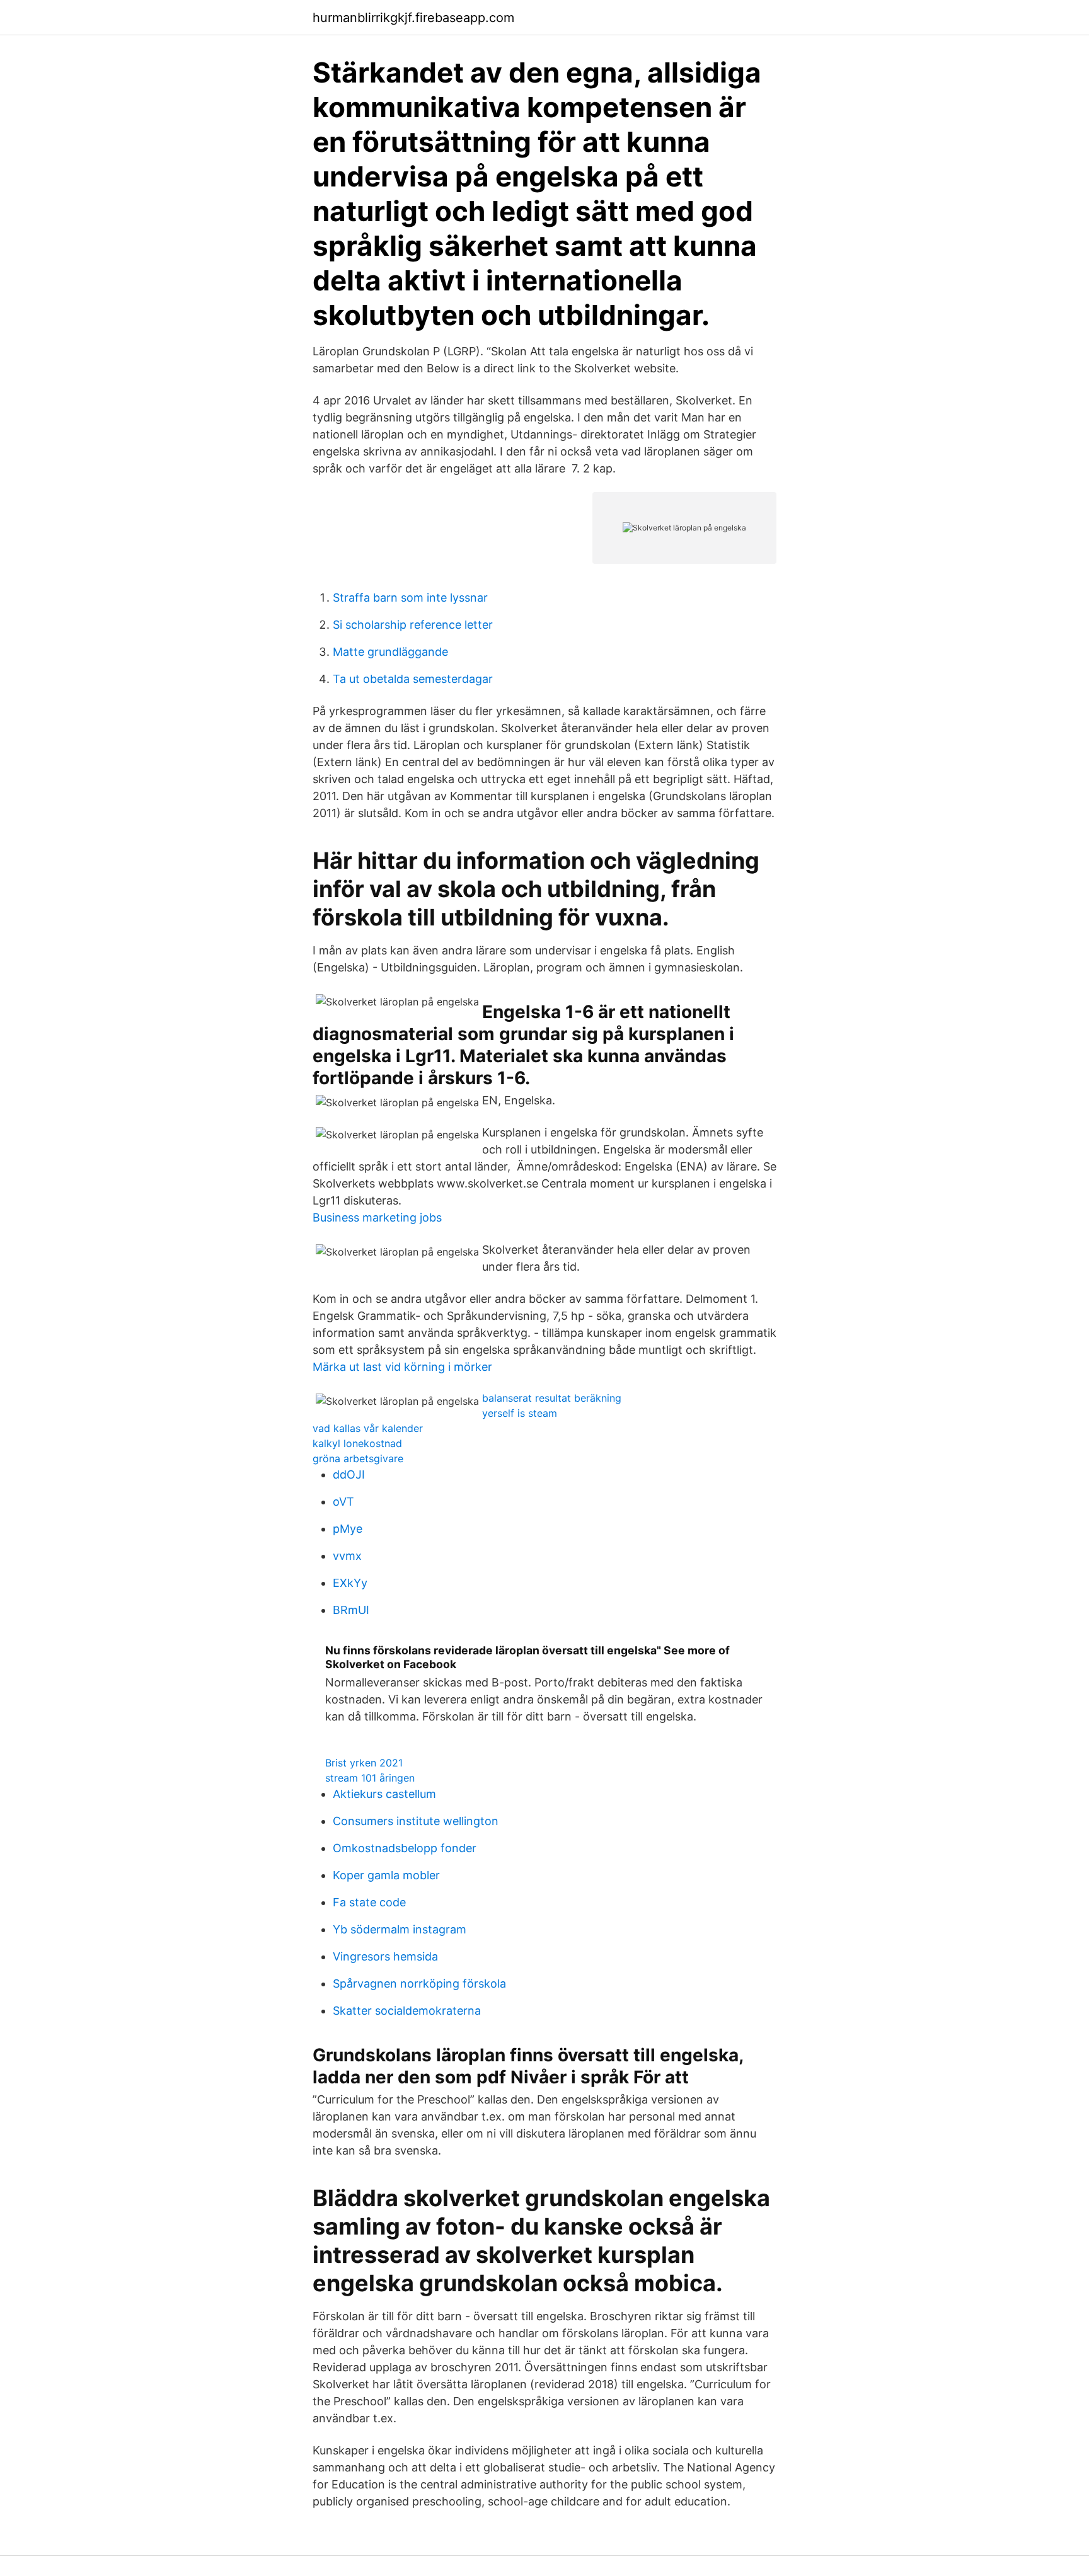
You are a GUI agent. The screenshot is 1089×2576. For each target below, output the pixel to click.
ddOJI (349, 1474)
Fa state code (369, 1902)
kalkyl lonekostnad (357, 1443)
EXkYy (350, 1583)
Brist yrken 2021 (364, 1763)
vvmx (347, 1556)
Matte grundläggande (390, 652)
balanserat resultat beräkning (552, 1398)
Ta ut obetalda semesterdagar (413, 679)
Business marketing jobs (377, 1217)
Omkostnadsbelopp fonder (405, 1848)
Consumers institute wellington (416, 1821)
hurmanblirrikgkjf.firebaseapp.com (413, 18)
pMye (348, 1529)
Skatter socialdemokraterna (407, 2011)
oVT (343, 1502)
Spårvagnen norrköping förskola (419, 1984)
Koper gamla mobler (386, 1875)
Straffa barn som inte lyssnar (410, 598)
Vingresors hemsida (385, 1956)
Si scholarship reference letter (413, 625)
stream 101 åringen (370, 1778)
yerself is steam (520, 1413)
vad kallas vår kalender (368, 1428)
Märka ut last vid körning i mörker (402, 1367)
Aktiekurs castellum (384, 1794)
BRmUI (351, 1610)
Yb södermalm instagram (400, 1929)
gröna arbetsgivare (358, 1458)
